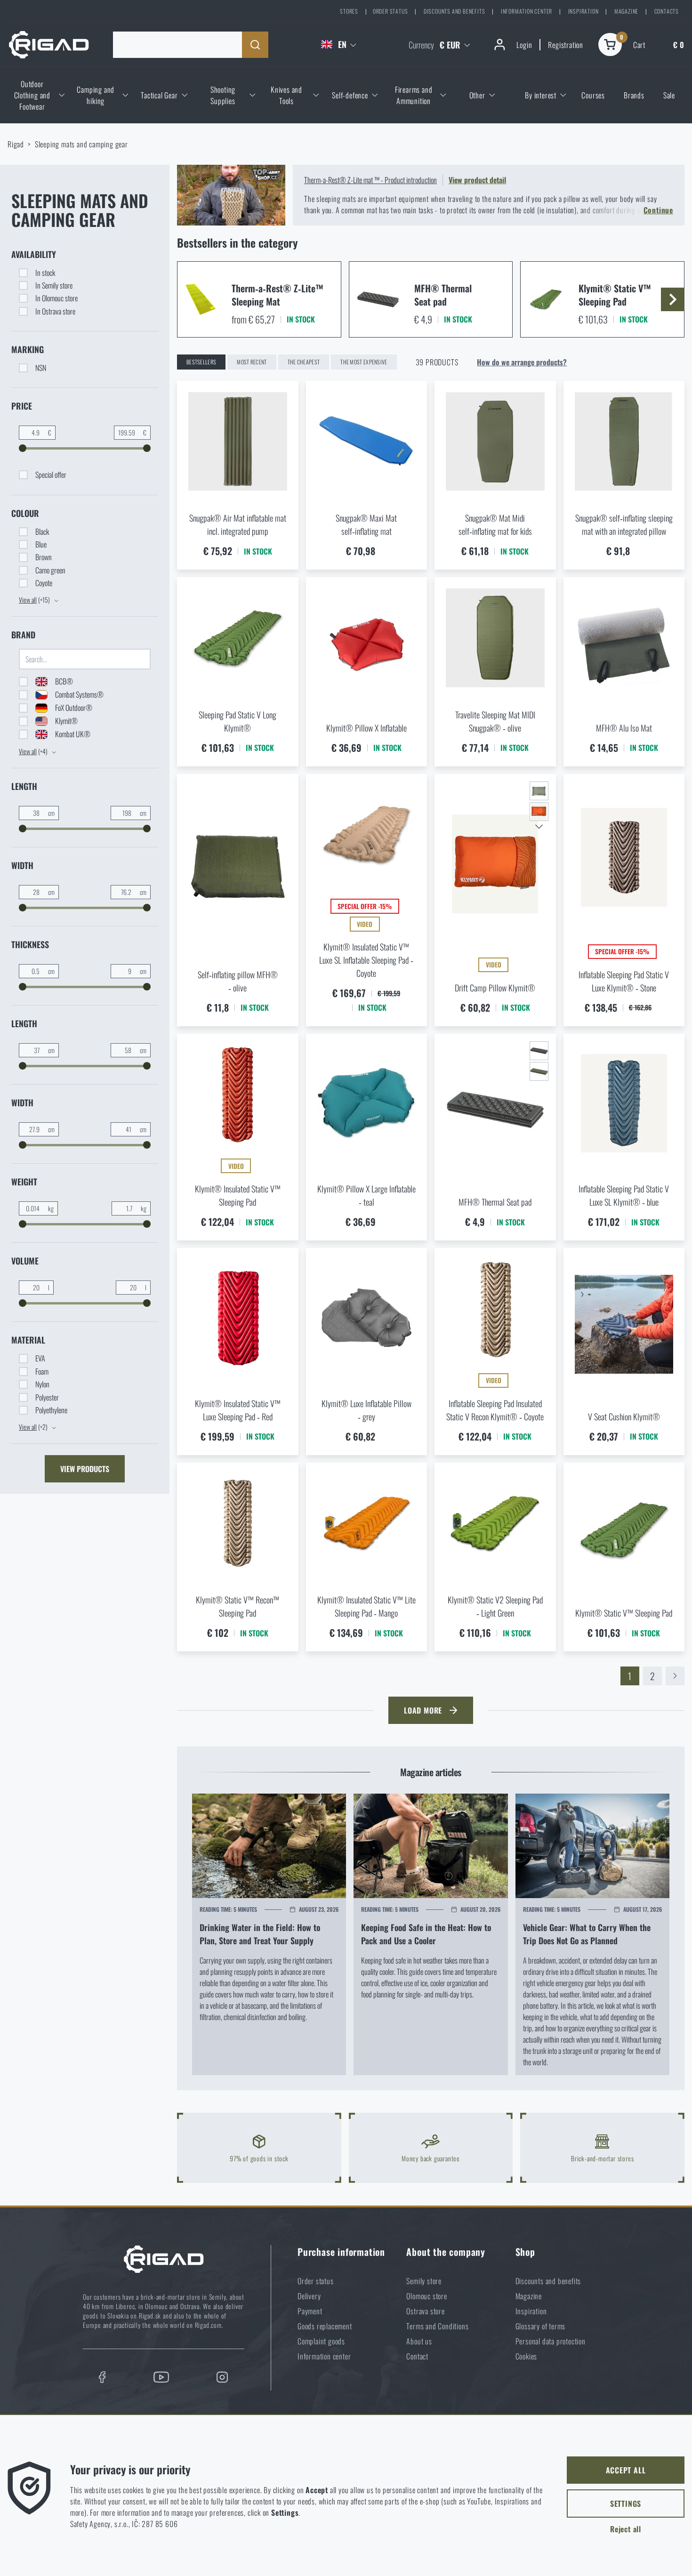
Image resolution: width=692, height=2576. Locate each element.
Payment (310, 2311)
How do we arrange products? (522, 362)
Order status (390, 11)
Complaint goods (321, 2341)
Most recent (252, 362)
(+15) (35, 600)
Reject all (626, 2529)
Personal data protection (551, 2341)
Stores (349, 11)
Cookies (527, 2356)
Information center (527, 11)
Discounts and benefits (455, 11)
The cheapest (304, 362)
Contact (417, 2356)
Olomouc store (426, 2296)
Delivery (309, 2296)
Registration (566, 45)
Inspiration (583, 11)
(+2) (34, 1427)
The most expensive (364, 362)
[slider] (23, 448)
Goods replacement (325, 2326)
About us (419, 2341)
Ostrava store (425, 2311)
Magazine (626, 11)
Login (524, 45)
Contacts (667, 11)
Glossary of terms (541, 2326)
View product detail (477, 180)
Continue (658, 210)
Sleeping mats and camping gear (81, 144)
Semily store (424, 2281)
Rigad (16, 144)
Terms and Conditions (437, 2326)
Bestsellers (201, 362)
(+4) (34, 751)
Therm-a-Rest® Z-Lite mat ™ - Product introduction (370, 180)
